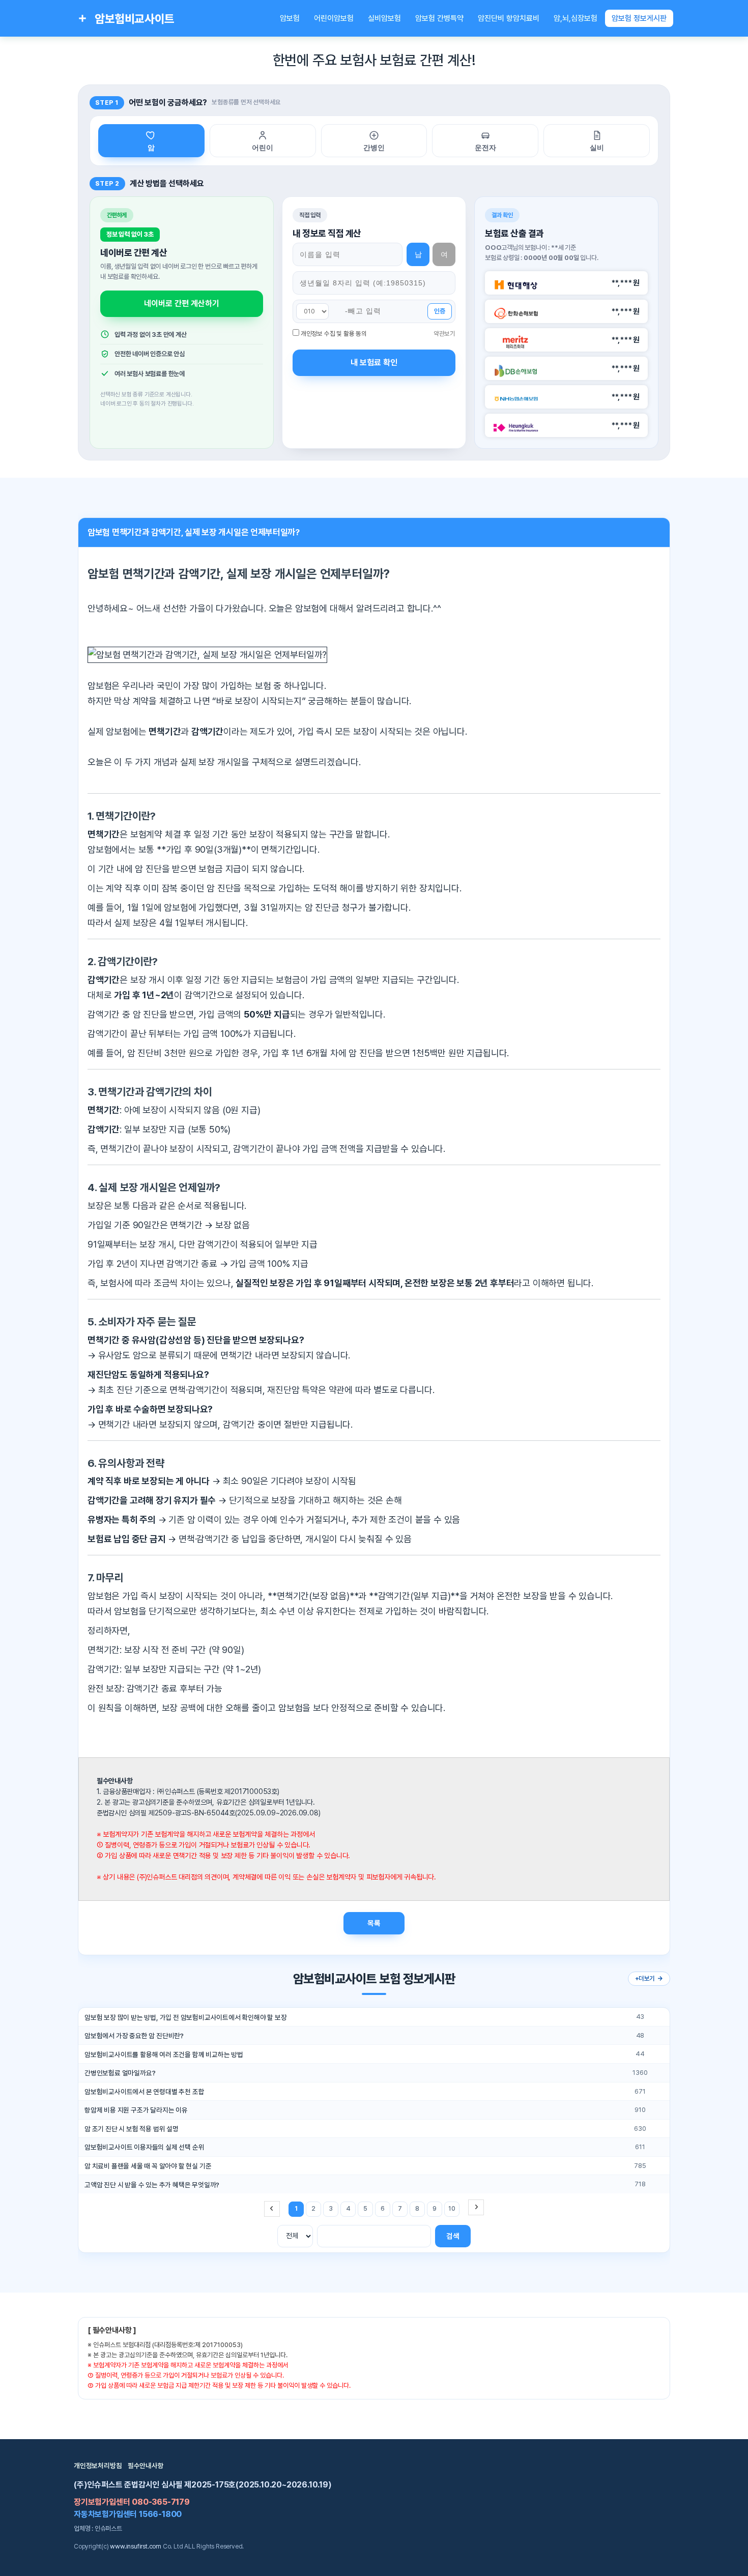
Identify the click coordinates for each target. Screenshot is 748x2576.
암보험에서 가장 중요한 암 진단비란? (134, 2036)
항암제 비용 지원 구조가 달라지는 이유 (136, 2110)
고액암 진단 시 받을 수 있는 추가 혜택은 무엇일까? (152, 2185)
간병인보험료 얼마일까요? (120, 2073)
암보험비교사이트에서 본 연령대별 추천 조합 (144, 2092)
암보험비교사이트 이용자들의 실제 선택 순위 (144, 2147)
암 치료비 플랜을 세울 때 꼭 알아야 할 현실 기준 (148, 2166)
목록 (374, 1923)
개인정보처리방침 (98, 2466)
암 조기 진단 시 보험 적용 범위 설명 (132, 2129)
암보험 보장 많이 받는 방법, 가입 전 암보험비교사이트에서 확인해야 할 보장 (186, 2017)
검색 (453, 2236)
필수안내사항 (146, 2466)
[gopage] (476, 2207)
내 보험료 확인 (374, 363)
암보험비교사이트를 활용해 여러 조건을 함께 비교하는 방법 (164, 2054)
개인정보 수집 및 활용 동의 (334, 334)
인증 (440, 311)
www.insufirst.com (136, 2546)
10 (452, 2208)
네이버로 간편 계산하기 (182, 303)
